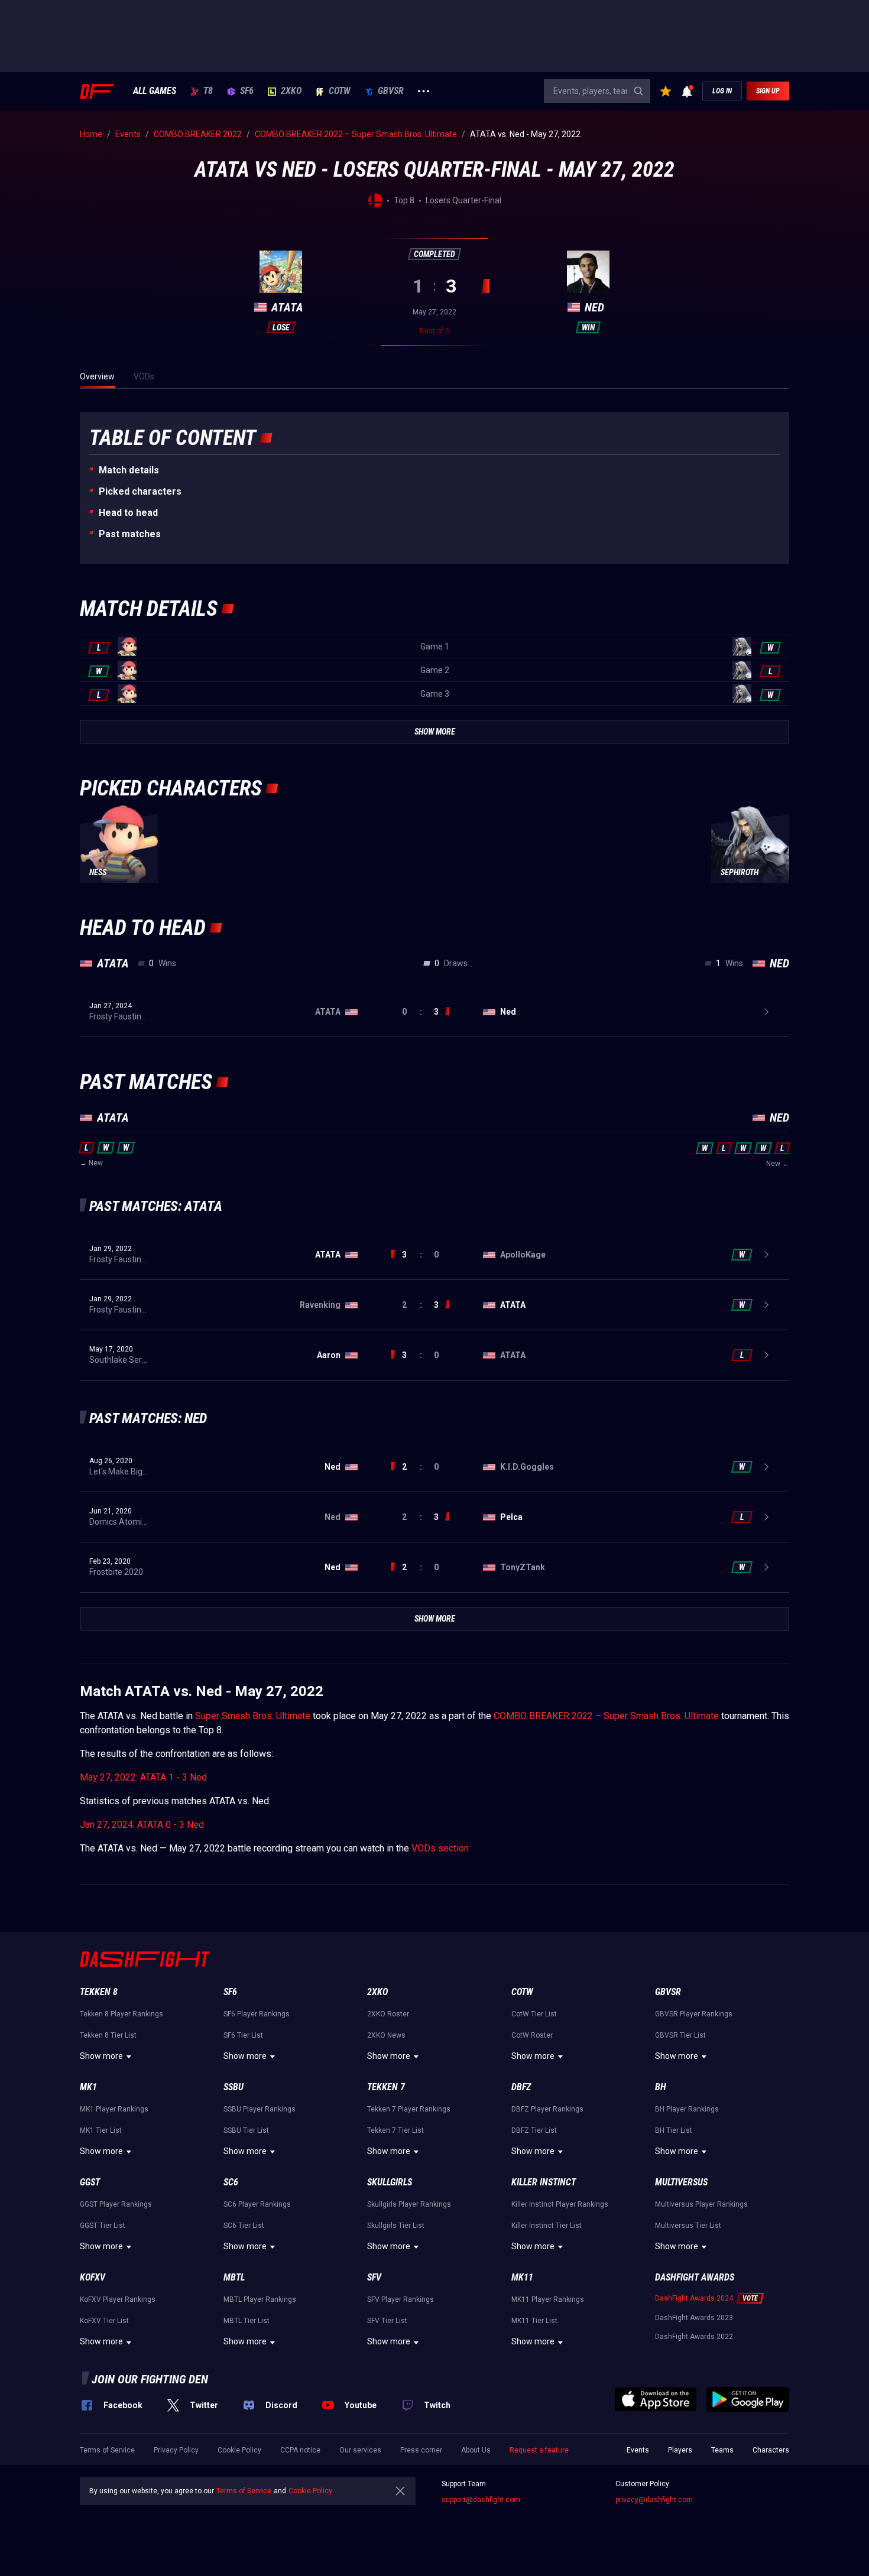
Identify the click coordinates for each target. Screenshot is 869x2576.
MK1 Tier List (101, 2130)
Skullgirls (390, 2182)
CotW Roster (532, 2035)
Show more (101, 2056)
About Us (476, 2450)
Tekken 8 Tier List (108, 2035)
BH (661, 2087)
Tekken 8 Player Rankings (121, 2014)
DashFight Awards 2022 (694, 2337)
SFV (374, 2277)
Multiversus (681, 2182)
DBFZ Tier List (534, 2130)
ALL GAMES (155, 91)
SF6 (247, 91)
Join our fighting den (150, 2379)
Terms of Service (107, 2450)
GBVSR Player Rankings (694, 2014)
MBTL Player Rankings (260, 2299)
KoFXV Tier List (104, 2321)
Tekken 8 (99, 1992)
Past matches (130, 534)
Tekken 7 (386, 2087)
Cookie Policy (239, 2450)
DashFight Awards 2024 (694, 2298)
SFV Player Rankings (401, 2299)
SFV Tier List (387, 2321)
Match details (129, 470)
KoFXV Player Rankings (118, 2299)
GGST (90, 2182)
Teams (722, 2450)
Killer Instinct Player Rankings (560, 2204)
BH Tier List (674, 2130)
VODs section (440, 1848)
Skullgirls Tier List (396, 2226)
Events (638, 2450)
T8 (208, 91)
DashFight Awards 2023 (694, 2318)
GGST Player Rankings (116, 2204)
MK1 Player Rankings (114, 2109)
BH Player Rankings (687, 2109)
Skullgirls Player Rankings (409, 2204)
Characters (771, 2450)
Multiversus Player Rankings (701, 2204)
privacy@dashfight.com (654, 2500)
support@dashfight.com (481, 2500)
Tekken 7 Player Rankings (409, 2109)
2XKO (291, 91)
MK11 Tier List (534, 2321)
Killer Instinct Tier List (547, 2226)
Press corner (421, 2450)
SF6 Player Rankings (257, 2014)
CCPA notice (300, 2450)
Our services (360, 2450)
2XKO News (386, 2035)
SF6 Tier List (243, 2035)
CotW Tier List (534, 2014)
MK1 (88, 2087)
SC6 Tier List (244, 2226)
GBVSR (391, 91)
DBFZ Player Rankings (547, 2109)
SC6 (231, 2182)
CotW (340, 91)
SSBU (234, 2087)
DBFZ (521, 2087)
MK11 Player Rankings (548, 2299)
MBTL (234, 2277)
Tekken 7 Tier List (395, 2130)
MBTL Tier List (247, 2321)
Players (680, 2450)
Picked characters (140, 491)
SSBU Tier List (246, 2130)
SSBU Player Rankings (260, 2109)
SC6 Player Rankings (257, 2204)
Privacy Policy (176, 2450)
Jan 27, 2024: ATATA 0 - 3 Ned (142, 1825)
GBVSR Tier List (680, 2035)
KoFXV (93, 2277)
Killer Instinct (544, 2182)
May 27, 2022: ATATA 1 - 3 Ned (143, 1777)
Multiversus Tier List (688, 2226)
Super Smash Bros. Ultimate (253, 1716)
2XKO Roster (388, 2014)
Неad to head (128, 513)
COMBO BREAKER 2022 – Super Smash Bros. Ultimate (606, 1716)
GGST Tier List (103, 2226)
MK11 (522, 2277)
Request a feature (539, 2450)
